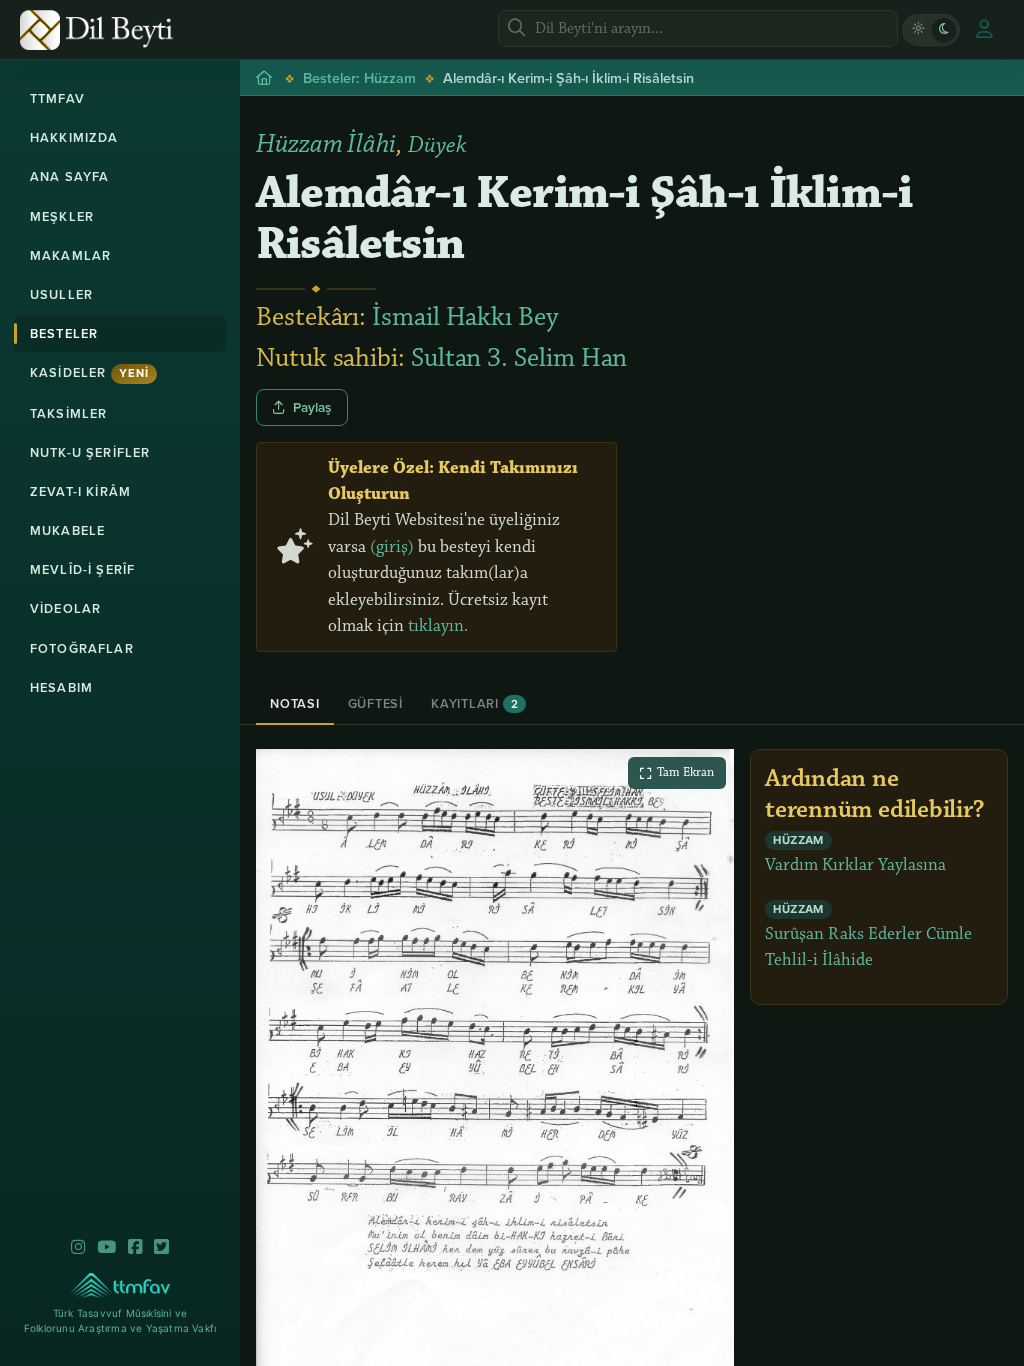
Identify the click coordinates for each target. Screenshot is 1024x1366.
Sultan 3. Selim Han (519, 358)
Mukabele (67, 530)
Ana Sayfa (69, 176)
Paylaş (312, 407)
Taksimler (68, 413)
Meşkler (62, 216)
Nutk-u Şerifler (90, 452)
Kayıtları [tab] (474, 703)
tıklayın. (438, 626)
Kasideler (89, 372)
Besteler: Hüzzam (359, 77)
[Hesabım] (984, 30)
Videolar (65, 608)
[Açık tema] (918, 30)
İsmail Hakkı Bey (465, 317)
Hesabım (61, 687)
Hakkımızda (74, 137)
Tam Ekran (685, 772)
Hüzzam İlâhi (326, 144)
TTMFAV (57, 98)
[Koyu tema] (944, 30)
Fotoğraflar (82, 648)
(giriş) (392, 547)
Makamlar (70, 255)
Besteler (64, 333)
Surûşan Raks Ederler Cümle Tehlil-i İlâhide (868, 937)
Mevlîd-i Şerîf (82, 569)
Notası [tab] (295, 703)
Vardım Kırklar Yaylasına (855, 854)
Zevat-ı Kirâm (80, 491)
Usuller (61, 294)
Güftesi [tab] (375, 703)
